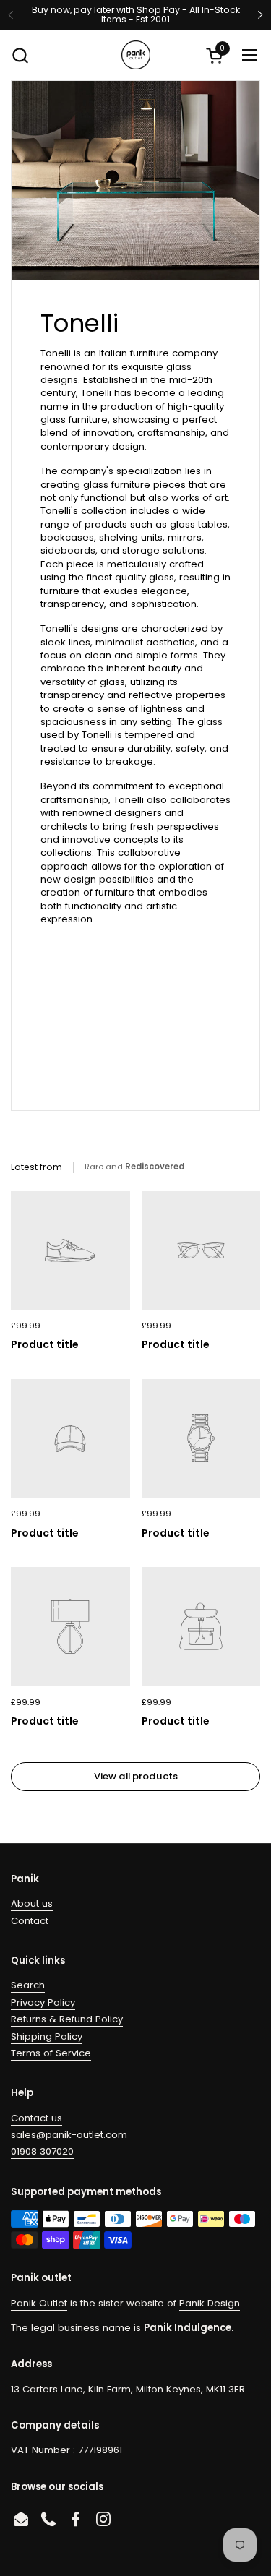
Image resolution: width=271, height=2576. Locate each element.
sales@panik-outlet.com (69, 2135)
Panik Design (210, 2303)
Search (28, 1985)
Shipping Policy (47, 2036)
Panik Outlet (39, 2303)
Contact (30, 1921)
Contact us (36, 2118)
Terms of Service (51, 2053)
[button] (20, 55)
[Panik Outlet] (136, 55)
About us (32, 1903)
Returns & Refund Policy (67, 2019)
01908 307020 (42, 2151)
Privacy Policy (43, 2002)
